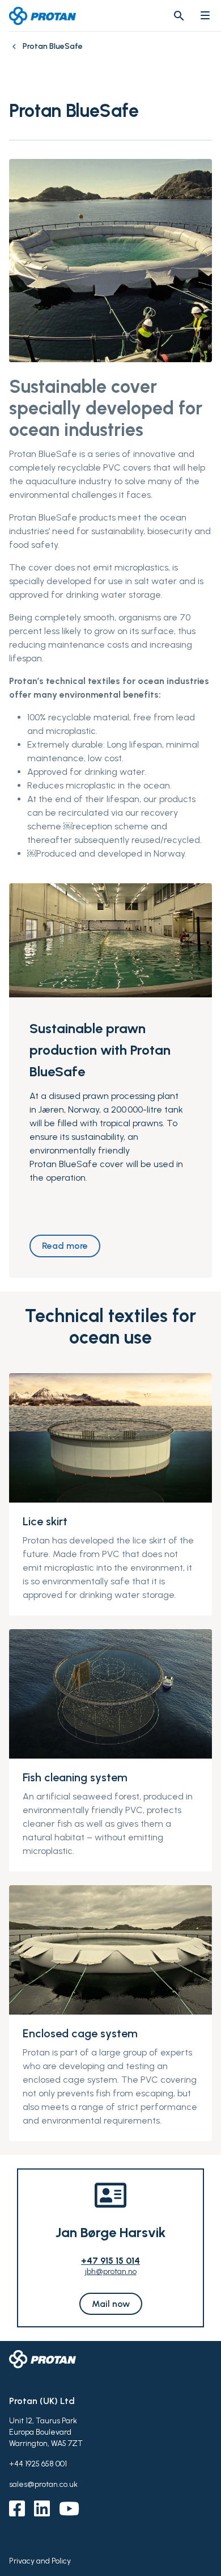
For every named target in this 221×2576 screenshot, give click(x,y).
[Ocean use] (16, 52)
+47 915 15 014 (110, 2261)
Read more (65, 1246)
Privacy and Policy (40, 2561)
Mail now (111, 2304)
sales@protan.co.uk (43, 2484)
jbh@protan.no (111, 2271)
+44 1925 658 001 (38, 2464)
